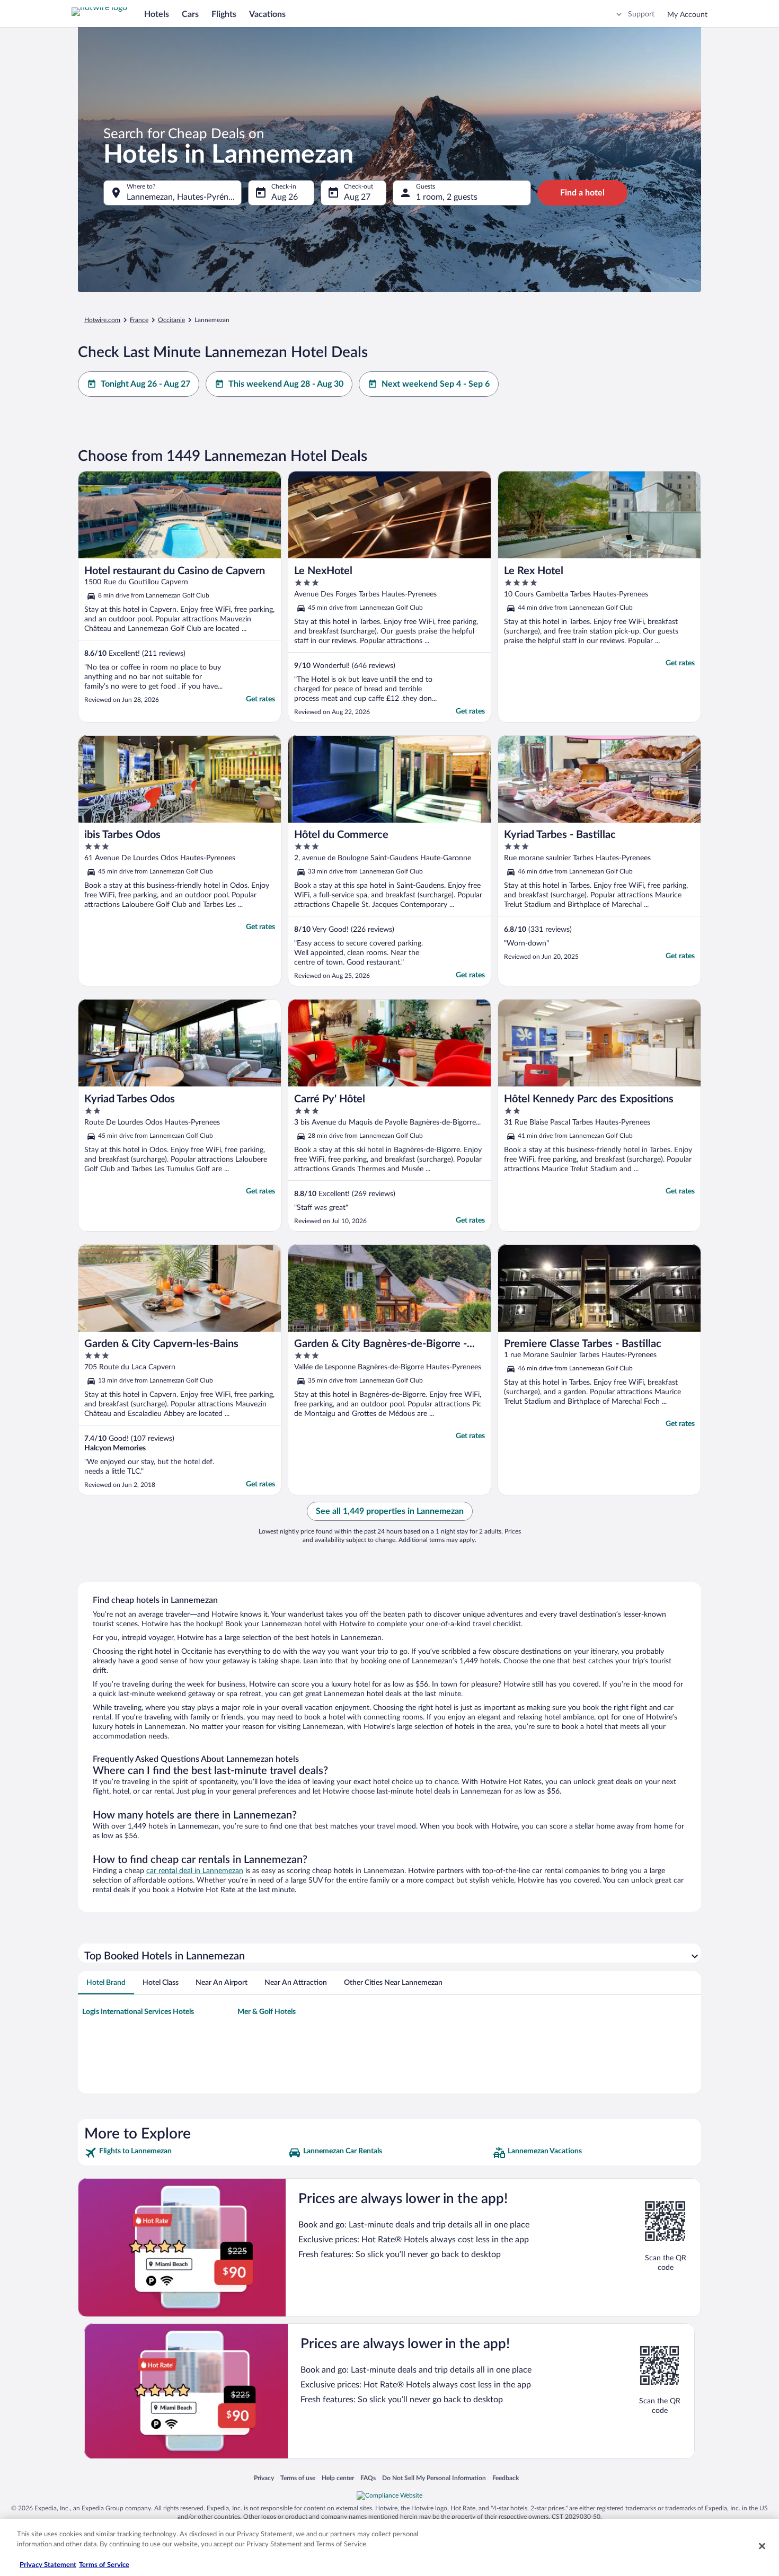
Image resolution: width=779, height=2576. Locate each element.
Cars (190, 14)
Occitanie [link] (171, 320)
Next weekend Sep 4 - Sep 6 (436, 384)
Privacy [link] (264, 2478)
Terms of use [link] (298, 2478)
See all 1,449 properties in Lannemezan (390, 1511)
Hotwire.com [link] (102, 320)
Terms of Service (104, 2565)
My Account (687, 15)
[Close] (762, 2546)
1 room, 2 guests (447, 197)
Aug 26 (285, 197)
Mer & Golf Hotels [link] (267, 2012)
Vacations (267, 14)
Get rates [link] (260, 699)
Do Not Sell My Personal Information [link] (434, 2478)
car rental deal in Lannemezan (195, 1871)
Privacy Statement (48, 2565)
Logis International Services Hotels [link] (138, 2012)
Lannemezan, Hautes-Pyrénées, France (184, 197)
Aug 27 (357, 197)
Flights (224, 14)
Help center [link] (338, 2478)
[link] (185, 2153)
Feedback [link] (506, 2478)
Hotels (157, 14)
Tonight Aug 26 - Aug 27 (145, 384)
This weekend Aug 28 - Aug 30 (286, 384)
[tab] (106, 1983)
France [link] (139, 320)
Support (641, 14)
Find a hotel (582, 193)
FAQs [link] (368, 2478)
